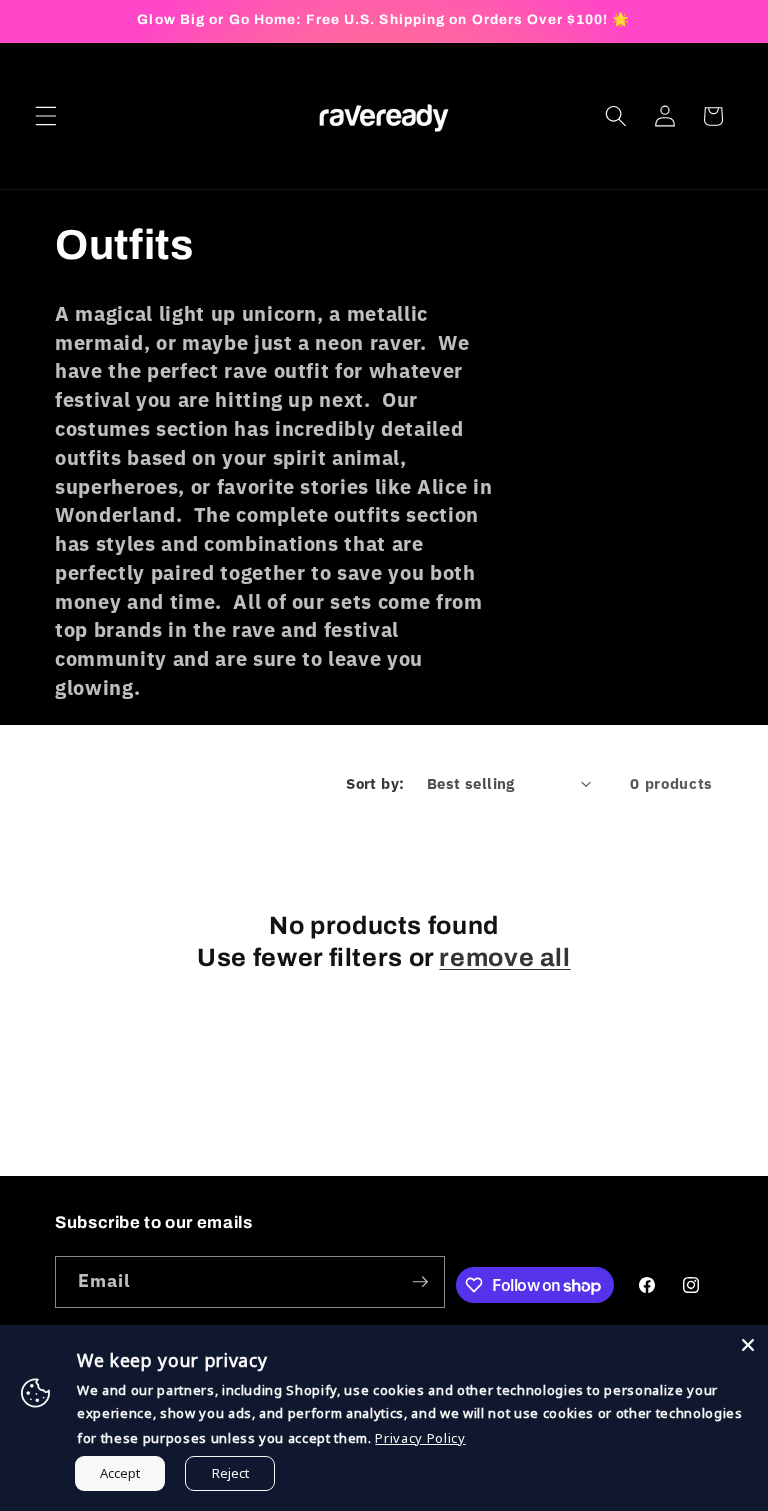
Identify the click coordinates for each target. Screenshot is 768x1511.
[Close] (748, 1345)
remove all (504, 957)
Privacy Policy (420, 1438)
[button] (46, 116)
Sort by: (375, 783)
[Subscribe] (420, 1282)
